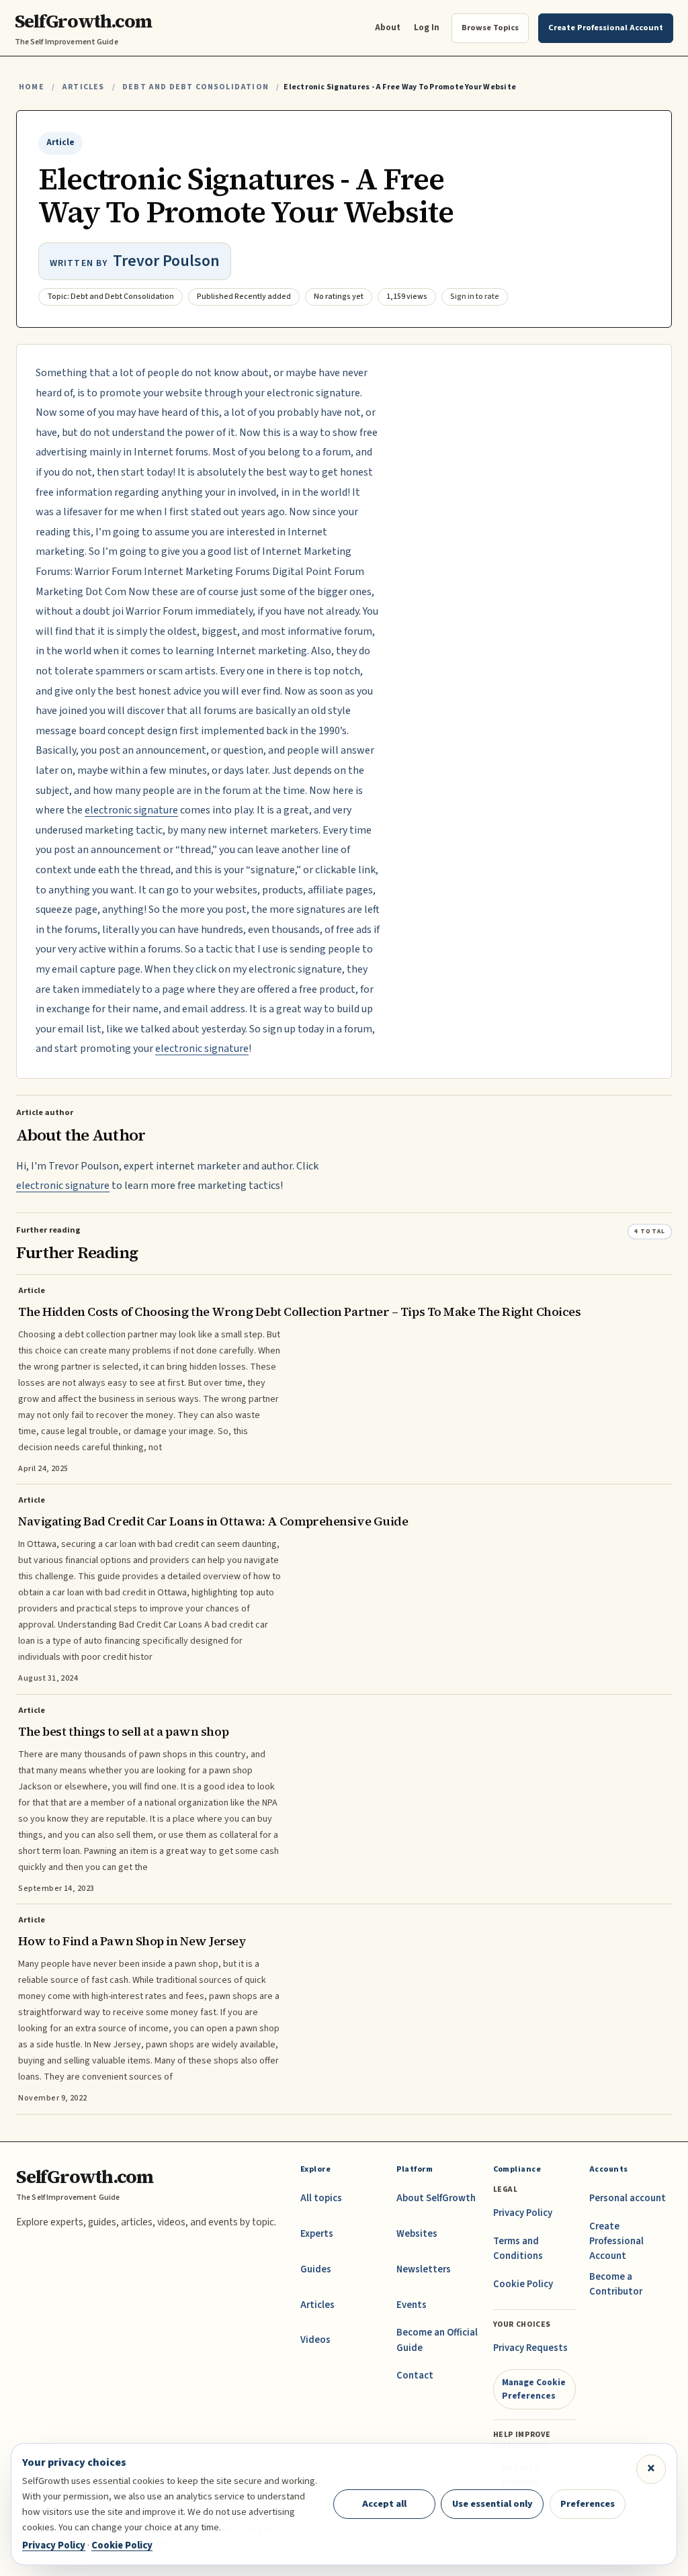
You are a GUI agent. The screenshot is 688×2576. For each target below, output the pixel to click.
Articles (83, 87)
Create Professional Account (616, 2241)
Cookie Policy (523, 2284)
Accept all (384, 2504)
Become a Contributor (616, 2284)
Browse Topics (490, 28)
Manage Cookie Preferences (534, 2389)
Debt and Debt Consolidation (196, 87)
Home (32, 87)
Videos (315, 2340)
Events (412, 2305)
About (388, 27)
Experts (317, 2234)
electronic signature (131, 810)
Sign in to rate (475, 297)
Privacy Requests (530, 2348)
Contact (415, 2375)
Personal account (628, 2198)
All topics (321, 2198)
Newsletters (424, 2269)
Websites (417, 2234)
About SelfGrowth (436, 2198)
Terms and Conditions (518, 2249)
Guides (316, 2269)
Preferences (588, 2504)
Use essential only (492, 2504)
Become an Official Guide (437, 2340)
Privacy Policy (523, 2213)
